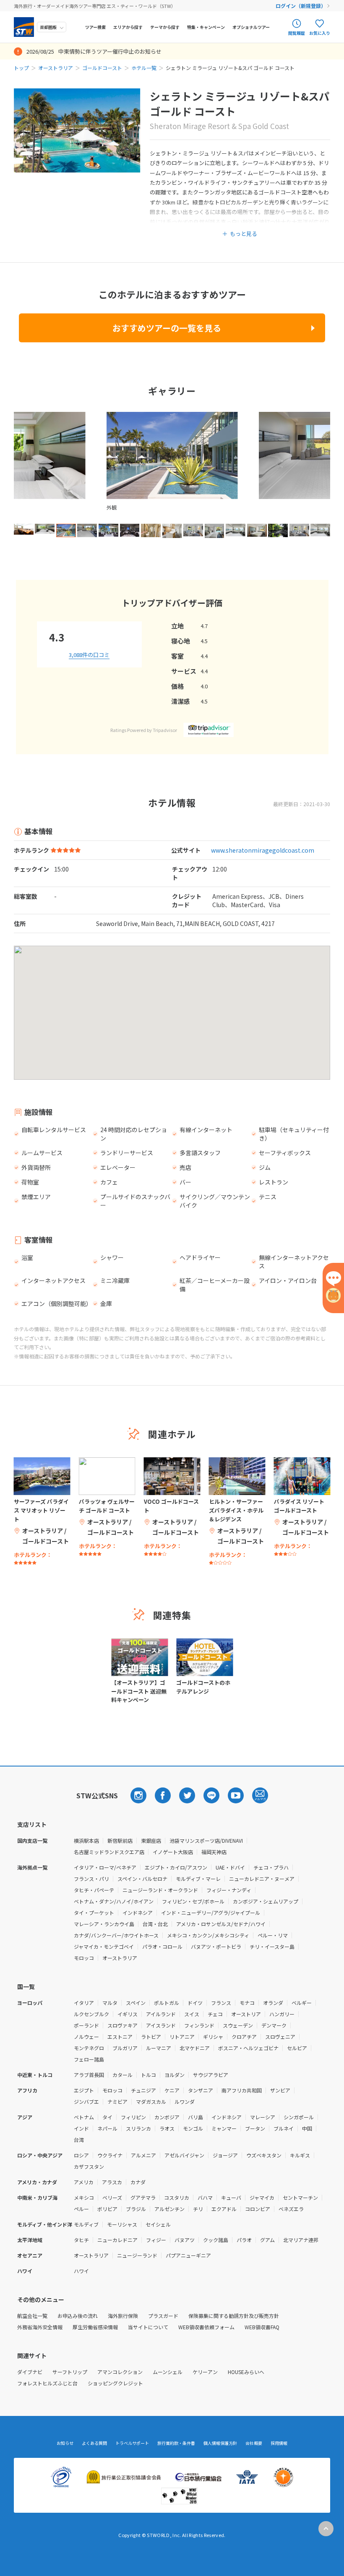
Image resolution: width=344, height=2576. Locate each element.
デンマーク (274, 2025)
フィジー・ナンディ (229, 1890)
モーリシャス (122, 2224)
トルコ (149, 2075)
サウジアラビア (211, 2075)
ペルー (81, 2209)
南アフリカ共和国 (242, 2090)
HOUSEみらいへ (246, 2372)
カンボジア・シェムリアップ (266, 1901)
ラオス (167, 2128)
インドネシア (138, 1913)
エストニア (120, 2037)
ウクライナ (110, 2155)
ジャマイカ (262, 2197)
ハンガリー (282, 2014)
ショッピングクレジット (115, 2383)
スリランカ (138, 2128)
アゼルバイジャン (184, 2155)
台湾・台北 (155, 1924)
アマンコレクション (120, 2372)
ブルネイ (284, 2128)
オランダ (273, 2003)
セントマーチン (300, 2197)
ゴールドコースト (102, 68)
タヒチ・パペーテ (94, 1890)
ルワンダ (185, 2101)
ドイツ (195, 2003)
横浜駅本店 (86, 1840)
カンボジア (167, 2117)
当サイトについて (148, 2327)
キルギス (300, 2155)
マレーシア (263, 2117)
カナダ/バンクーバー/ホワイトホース (116, 1935)
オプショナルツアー (251, 27)
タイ (107, 2117)
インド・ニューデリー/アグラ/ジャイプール (211, 1913)
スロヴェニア (280, 2037)
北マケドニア (195, 2048)
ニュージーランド (137, 2255)
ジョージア (225, 2155)
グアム (267, 2240)
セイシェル (158, 2224)
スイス (192, 2014)
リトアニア (182, 2037)
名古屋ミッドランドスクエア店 (109, 1852)
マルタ (110, 2003)
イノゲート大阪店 (173, 1852)
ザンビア (280, 2090)
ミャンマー (224, 2128)
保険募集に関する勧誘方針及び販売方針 (234, 2316)
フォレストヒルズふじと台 (47, 2383)
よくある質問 (94, 2443)
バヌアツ (185, 2240)
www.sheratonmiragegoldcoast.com (263, 850)
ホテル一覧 (144, 68)
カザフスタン (89, 2166)
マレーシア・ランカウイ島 (104, 1924)
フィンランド (199, 2025)
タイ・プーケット (94, 1913)
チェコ (215, 2014)
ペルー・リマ (273, 1935)
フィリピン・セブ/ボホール (193, 1901)
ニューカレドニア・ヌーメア (262, 1879)
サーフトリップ (70, 2372)
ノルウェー (86, 2037)
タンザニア (201, 2090)
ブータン (255, 2128)
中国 (307, 2128)
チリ (198, 2209)
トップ (21, 68)
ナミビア (117, 2101)
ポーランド (86, 2025)
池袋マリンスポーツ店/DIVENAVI (206, 1840)
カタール (122, 2075)
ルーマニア (159, 2048)
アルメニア (143, 2155)
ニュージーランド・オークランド (160, 1890)
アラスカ (112, 2182)
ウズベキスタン (264, 2155)
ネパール (107, 2128)
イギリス (128, 2014)
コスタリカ (177, 2197)
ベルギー (302, 2003)
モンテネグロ (89, 2048)
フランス (221, 2003)
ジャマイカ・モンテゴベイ (104, 1946)
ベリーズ (112, 2197)
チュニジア (143, 2090)
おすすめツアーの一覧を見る (167, 328)
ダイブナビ (30, 2372)
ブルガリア (125, 2048)
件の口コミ (89, 655)
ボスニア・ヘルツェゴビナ (248, 2048)
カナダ (138, 2182)
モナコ (247, 2003)
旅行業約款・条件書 (176, 2443)
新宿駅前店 (120, 1840)
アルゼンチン (169, 2209)
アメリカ (84, 2182)
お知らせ (65, 2443)
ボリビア (107, 2209)
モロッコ (84, 1958)
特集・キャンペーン (206, 27)
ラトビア (151, 2037)
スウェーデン (238, 2025)
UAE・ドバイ (230, 1867)
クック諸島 (216, 2240)
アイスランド (161, 2025)
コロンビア (258, 2209)
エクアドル (224, 2209)
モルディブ (86, 2224)
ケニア (172, 2090)
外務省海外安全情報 (40, 2327)
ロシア (81, 2155)
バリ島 (195, 2117)
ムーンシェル (168, 2372)
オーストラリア (56, 68)
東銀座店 (151, 1840)
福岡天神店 (214, 1852)
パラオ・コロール (162, 1946)
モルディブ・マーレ (198, 1879)
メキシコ (84, 2197)
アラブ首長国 (89, 2075)
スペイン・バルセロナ (142, 1879)
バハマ (205, 2197)
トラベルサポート (132, 2443)
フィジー (156, 2240)
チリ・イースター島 (272, 1946)
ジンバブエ (86, 2101)
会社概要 (254, 2443)
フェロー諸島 (89, 2059)
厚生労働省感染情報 (95, 2327)
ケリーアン (205, 2372)
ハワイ (81, 2271)
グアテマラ (143, 2197)
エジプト (84, 2090)
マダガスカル (151, 2101)
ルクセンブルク (91, 2014)
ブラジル (136, 2209)
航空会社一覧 (32, 2316)
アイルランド (161, 2014)
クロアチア (244, 2037)
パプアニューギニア (188, 2255)
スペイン (136, 2003)
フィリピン (133, 2117)
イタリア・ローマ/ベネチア (105, 1867)
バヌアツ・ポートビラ (216, 1946)
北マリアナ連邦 (301, 2240)
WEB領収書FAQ (262, 2327)
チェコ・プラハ (271, 1867)
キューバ (231, 2197)
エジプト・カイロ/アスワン (176, 1867)
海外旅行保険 (123, 2316)
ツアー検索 (95, 27)
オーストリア (246, 2014)
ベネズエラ (291, 2209)
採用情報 (279, 2443)
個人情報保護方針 (220, 2443)
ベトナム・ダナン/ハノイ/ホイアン (114, 1901)
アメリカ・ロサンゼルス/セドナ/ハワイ (221, 1924)
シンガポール (299, 2117)
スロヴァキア (122, 2025)
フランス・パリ (91, 1879)
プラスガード (163, 2316)
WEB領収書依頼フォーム (206, 2327)
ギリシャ (213, 2037)
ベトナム (84, 2117)
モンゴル (193, 2128)
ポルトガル (167, 2003)
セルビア (297, 2048)
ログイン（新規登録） (301, 6)
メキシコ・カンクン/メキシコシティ (208, 1935)
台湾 (79, 2140)
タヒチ (81, 2240)
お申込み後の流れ (78, 2316)
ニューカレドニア (117, 2240)
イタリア (84, 2003)
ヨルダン (175, 2075)
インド (81, 2128)
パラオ (244, 2240)
